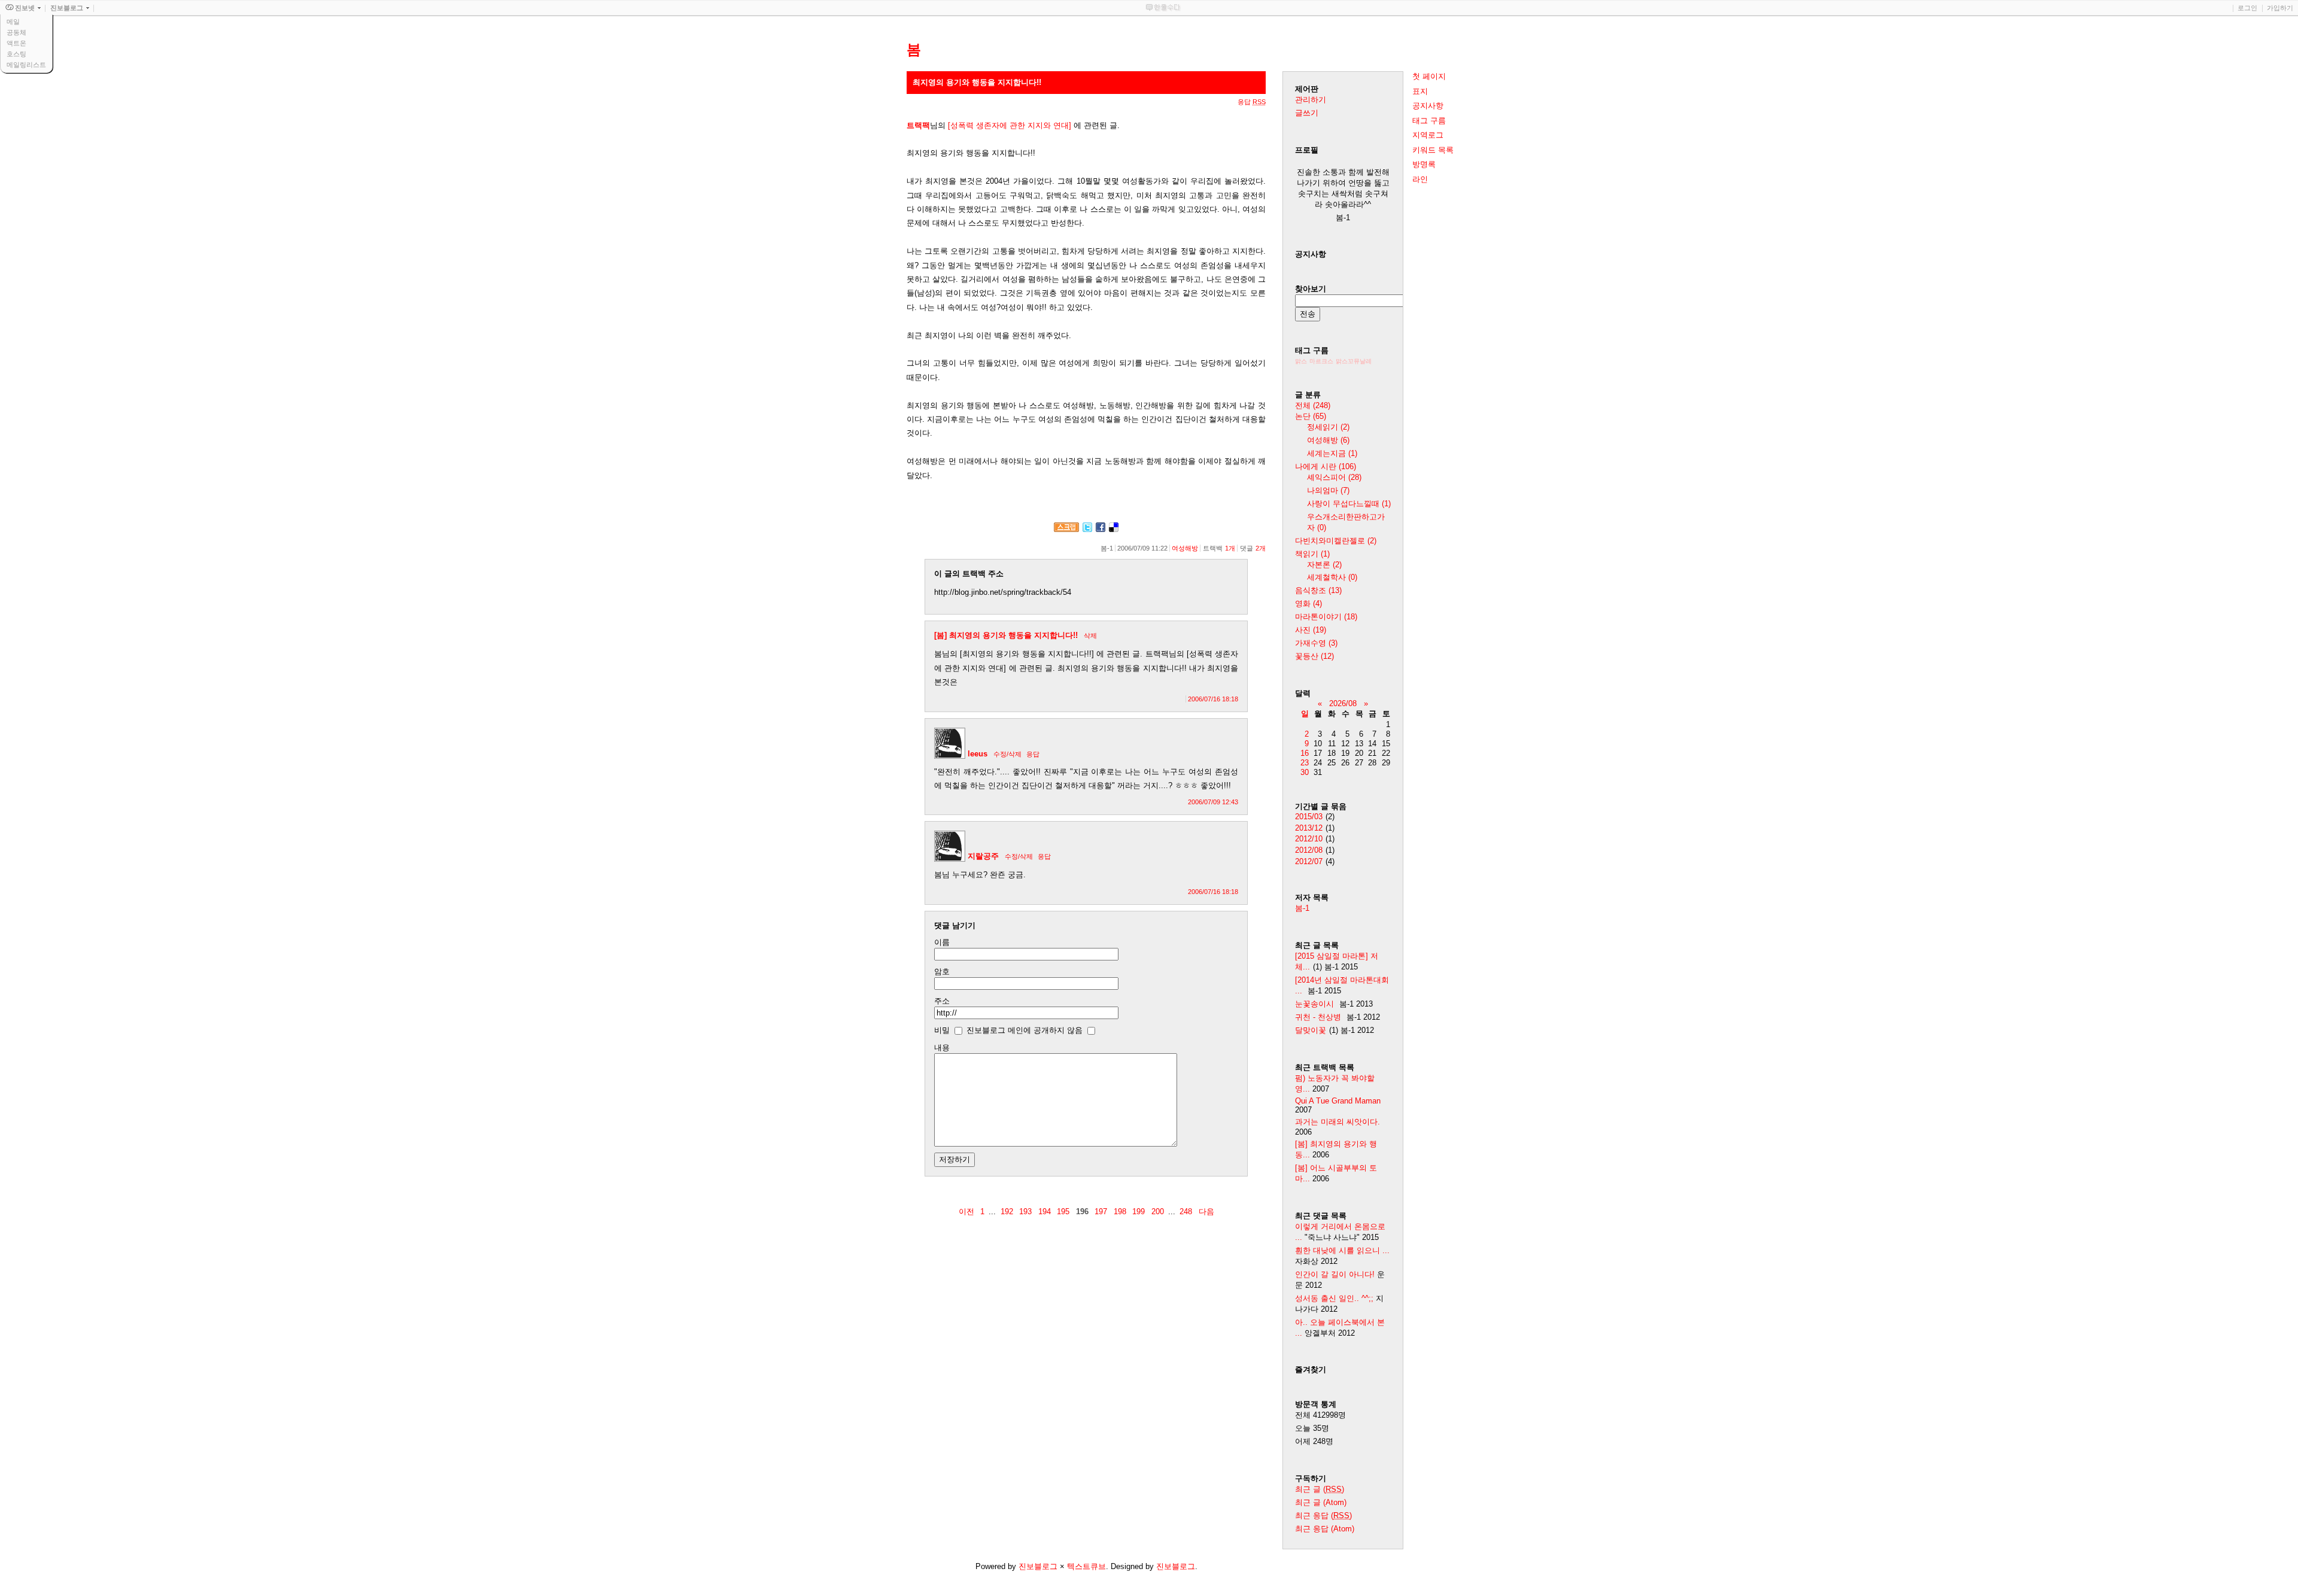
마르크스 (1321, 361)
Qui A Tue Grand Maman (1338, 1101)
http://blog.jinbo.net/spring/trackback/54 (1003, 592)
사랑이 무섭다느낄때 (1349, 504)
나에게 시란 (1326, 466)
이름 (942, 942)
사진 (1311, 630)
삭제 (1090, 636)
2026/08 (1343, 703)
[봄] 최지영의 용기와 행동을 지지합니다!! (1006, 635)
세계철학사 (1332, 577)
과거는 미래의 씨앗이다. (1338, 1122)
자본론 (1324, 565)
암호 (942, 972)
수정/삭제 (1007, 754)
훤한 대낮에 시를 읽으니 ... (1342, 1250)
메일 (13, 22)
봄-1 (1302, 908)
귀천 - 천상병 (1318, 1017)
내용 (942, 1048)
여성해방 (1185, 548)
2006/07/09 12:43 (1213, 802)
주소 (942, 1001)
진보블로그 (1038, 1566)
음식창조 (1318, 590)
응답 (1033, 754)
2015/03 (1309, 817)
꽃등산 (1314, 656)
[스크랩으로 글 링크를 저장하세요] (1066, 529)
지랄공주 (983, 856)
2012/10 (1309, 839)
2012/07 (1309, 861)
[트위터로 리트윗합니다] (1087, 529)
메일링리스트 (26, 65)
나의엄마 (1328, 490)
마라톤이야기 (1326, 617)
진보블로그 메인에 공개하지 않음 (1025, 1030)
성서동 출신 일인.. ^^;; (1334, 1298)
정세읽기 (1328, 427)
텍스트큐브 (1086, 1566)
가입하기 (2280, 8)
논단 (1311, 416)
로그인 (2247, 8)
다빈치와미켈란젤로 (1336, 541)
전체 (1313, 405)
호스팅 (16, 54)
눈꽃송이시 (1314, 1004)
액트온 (16, 43)
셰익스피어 (1334, 477)
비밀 (942, 1030)
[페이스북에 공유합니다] (1101, 529)
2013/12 (1309, 828)
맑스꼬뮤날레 (1354, 361)
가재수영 (1316, 643)
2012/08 (1309, 850)
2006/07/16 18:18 (1213, 699)
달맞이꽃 (1311, 1030)
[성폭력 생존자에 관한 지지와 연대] (1010, 125)
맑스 (1301, 361)
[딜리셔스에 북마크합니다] (1114, 529)
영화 (1308, 604)
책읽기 (1312, 554)
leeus (978, 754)
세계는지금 (1332, 453)
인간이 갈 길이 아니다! (1335, 1274)
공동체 (16, 32)
